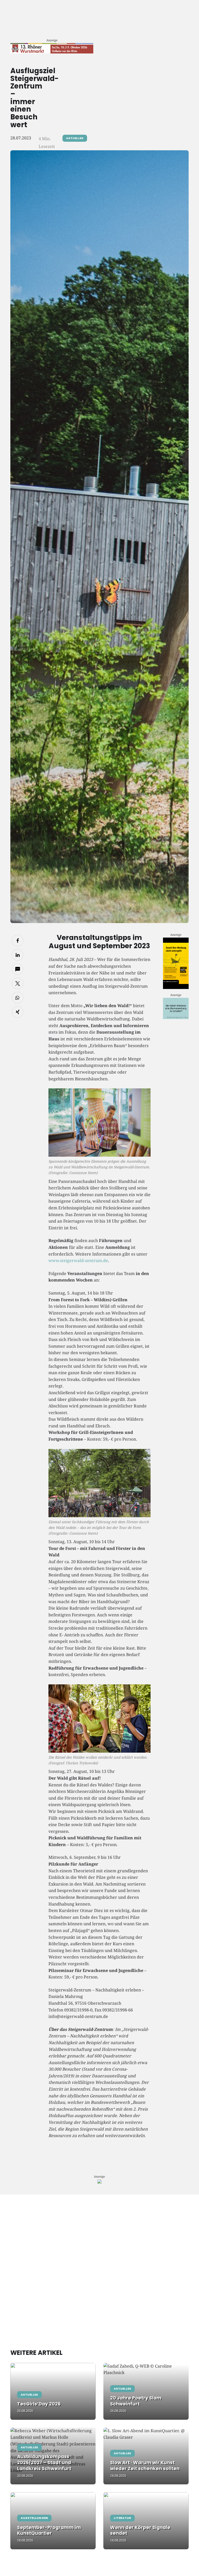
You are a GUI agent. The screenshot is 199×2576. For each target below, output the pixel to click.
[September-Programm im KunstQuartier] (53, 2521)
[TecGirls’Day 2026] (53, 2391)
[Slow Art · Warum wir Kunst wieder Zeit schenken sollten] (146, 2456)
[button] (17, 941)
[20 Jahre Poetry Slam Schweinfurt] (146, 2391)
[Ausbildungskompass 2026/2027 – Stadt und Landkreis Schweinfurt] (53, 2456)
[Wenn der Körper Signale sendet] (146, 2521)
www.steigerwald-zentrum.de (78, 1260)
